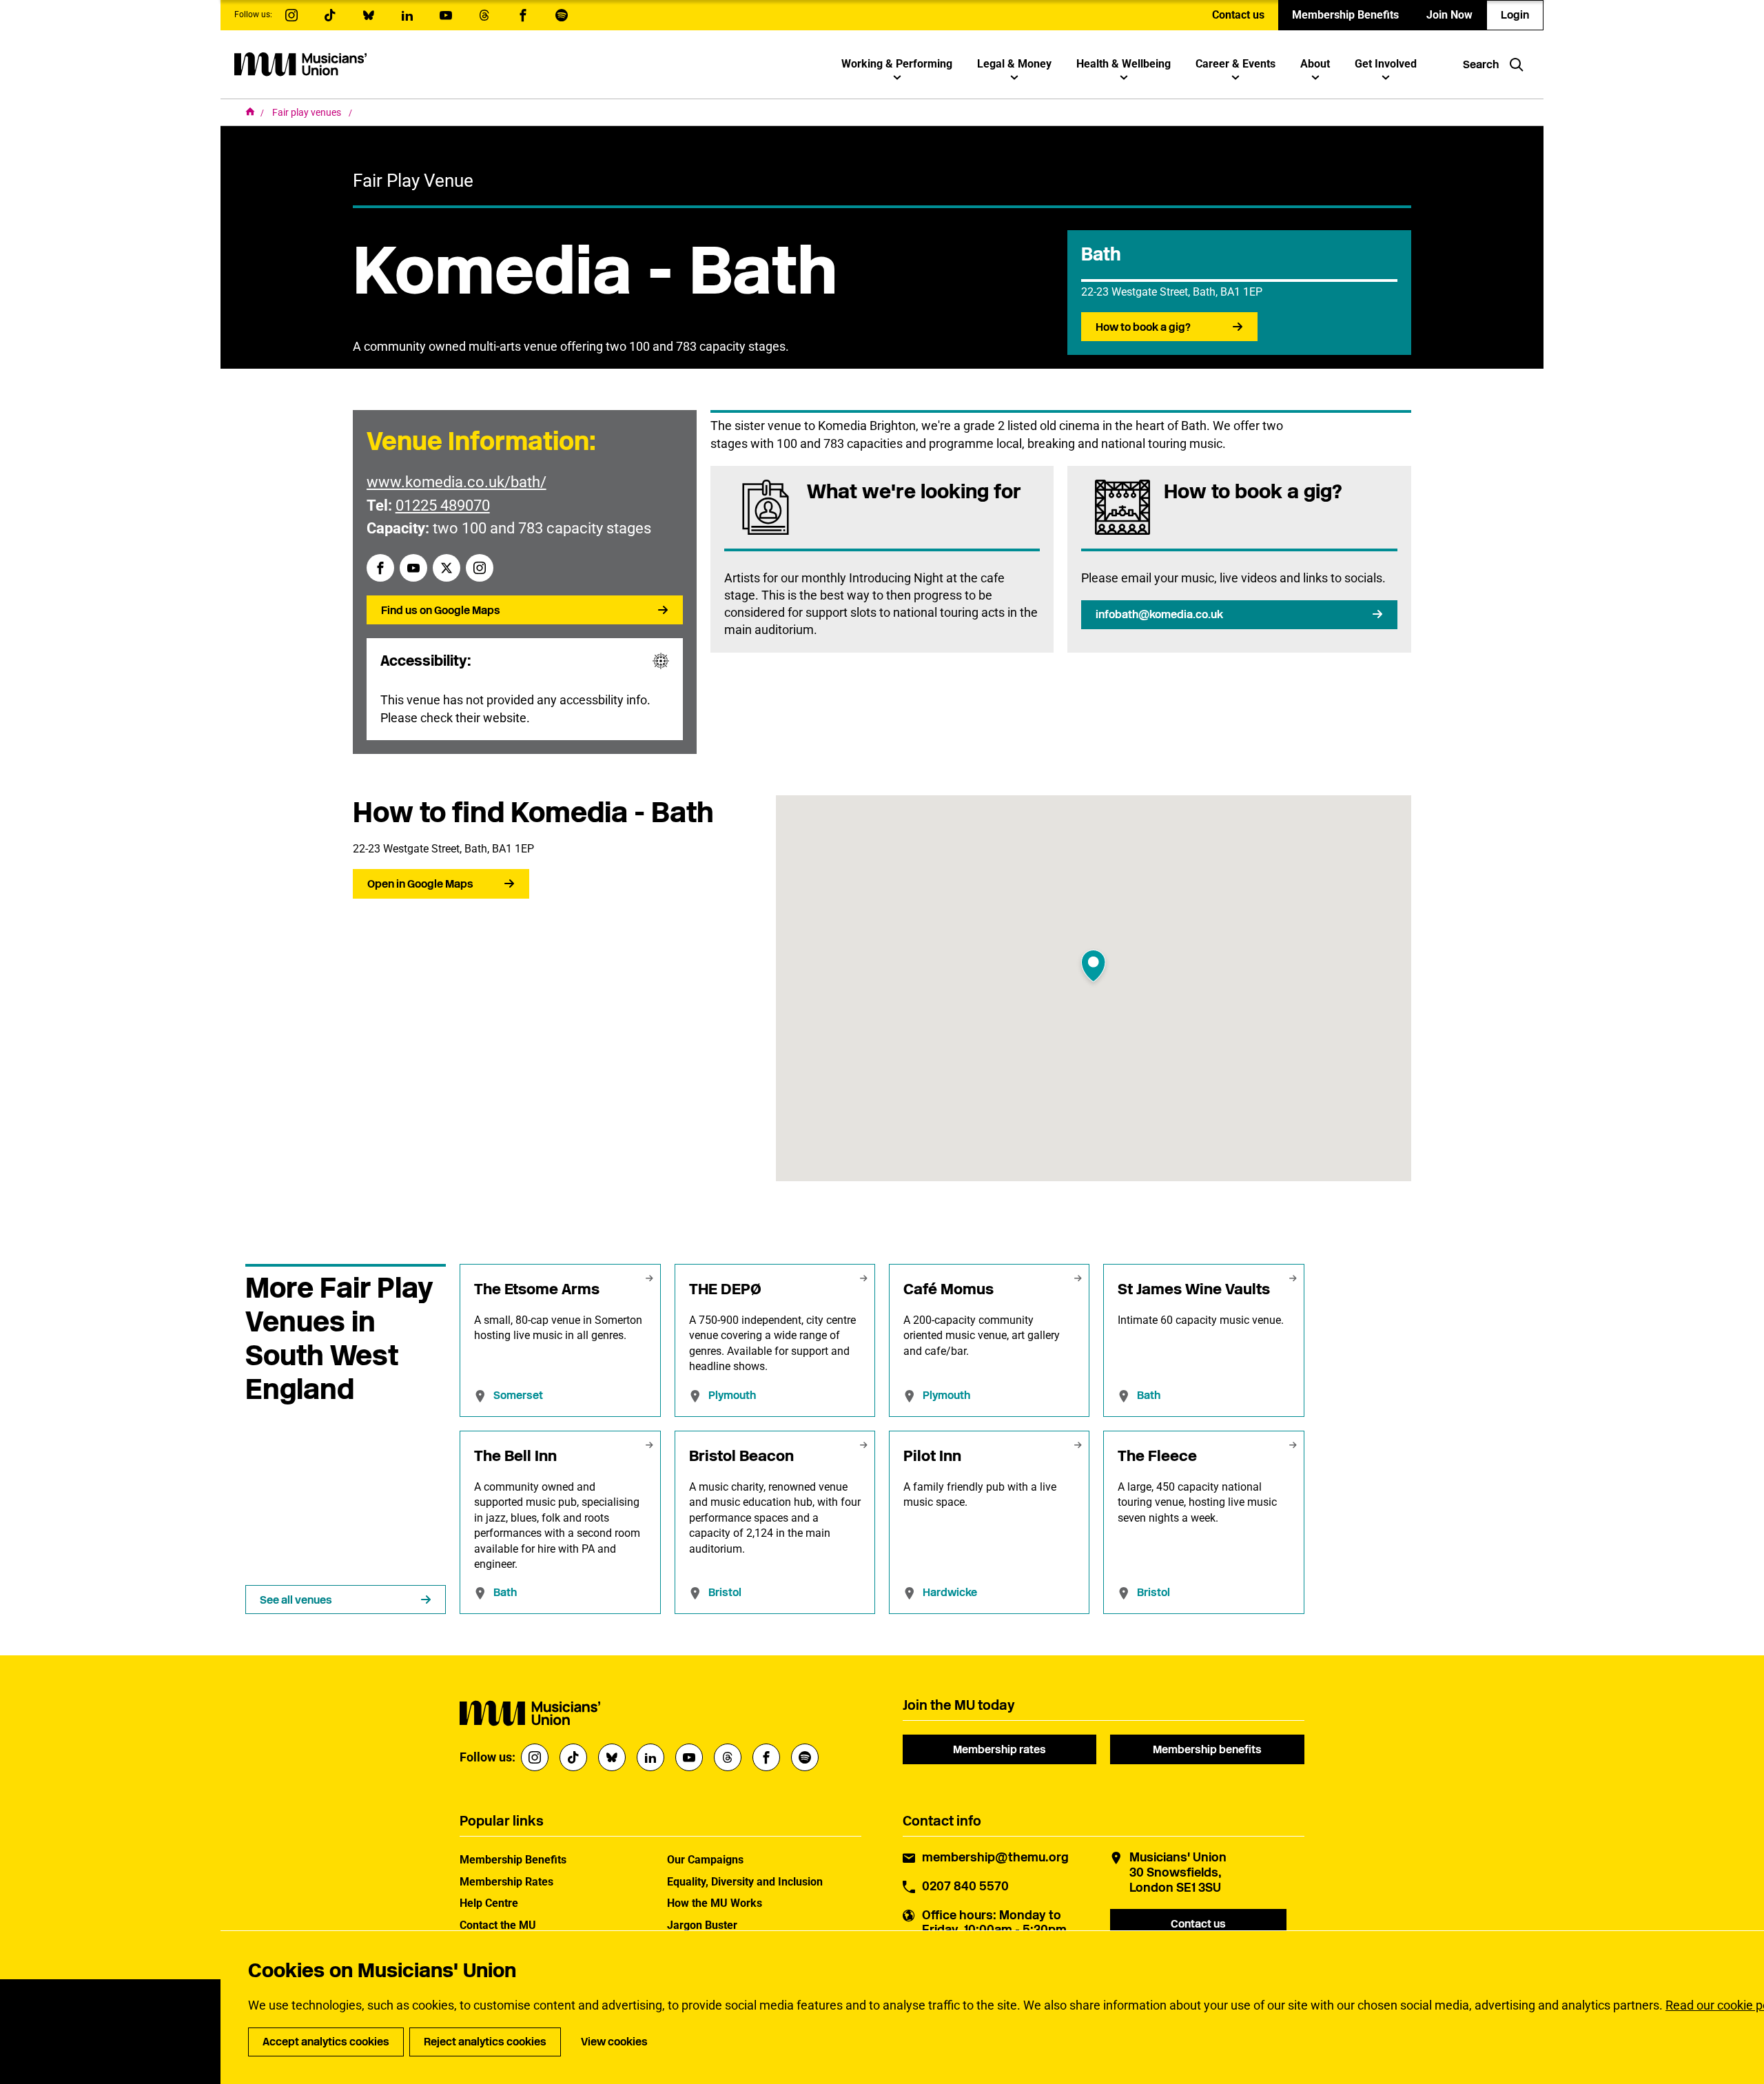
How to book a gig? (1143, 327)
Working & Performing (897, 64)
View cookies (614, 2042)
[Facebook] (380, 568)
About (1315, 64)
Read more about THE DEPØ (775, 1340)
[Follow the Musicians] (291, 15)
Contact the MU (498, 1925)
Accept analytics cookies (326, 2042)
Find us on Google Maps (441, 610)
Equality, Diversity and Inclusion (745, 1882)
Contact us (1238, 15)
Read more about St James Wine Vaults (1203, 1340)
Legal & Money (1014, 64)
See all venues (296, 1600)
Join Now (1449, 15)
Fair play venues (308, 112)
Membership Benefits (1345, 15)
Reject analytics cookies (485, 2042)
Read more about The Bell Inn (560, 1523)
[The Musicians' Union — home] (300, 64)
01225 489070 (443, 505)
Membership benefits (1207, 1749)
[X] (447, 568)
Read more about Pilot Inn (989, 1523)
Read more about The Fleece (1203, 1523)
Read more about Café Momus (989, 1340)
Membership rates (999, 1749)
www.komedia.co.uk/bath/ (457, 482)
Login (1515, 15)
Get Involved (1386, 64)
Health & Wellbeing (1124, 64)
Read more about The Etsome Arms (560, 1340)
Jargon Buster (702, 1925)
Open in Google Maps (420, 884)
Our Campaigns (705, 1860)
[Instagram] (480, 568)
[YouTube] (413, 568)
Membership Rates (506, 1882)
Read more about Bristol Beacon (775, 1523)
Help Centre (489, 1903)
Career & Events (1235, 64)
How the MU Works (715, 1903)
